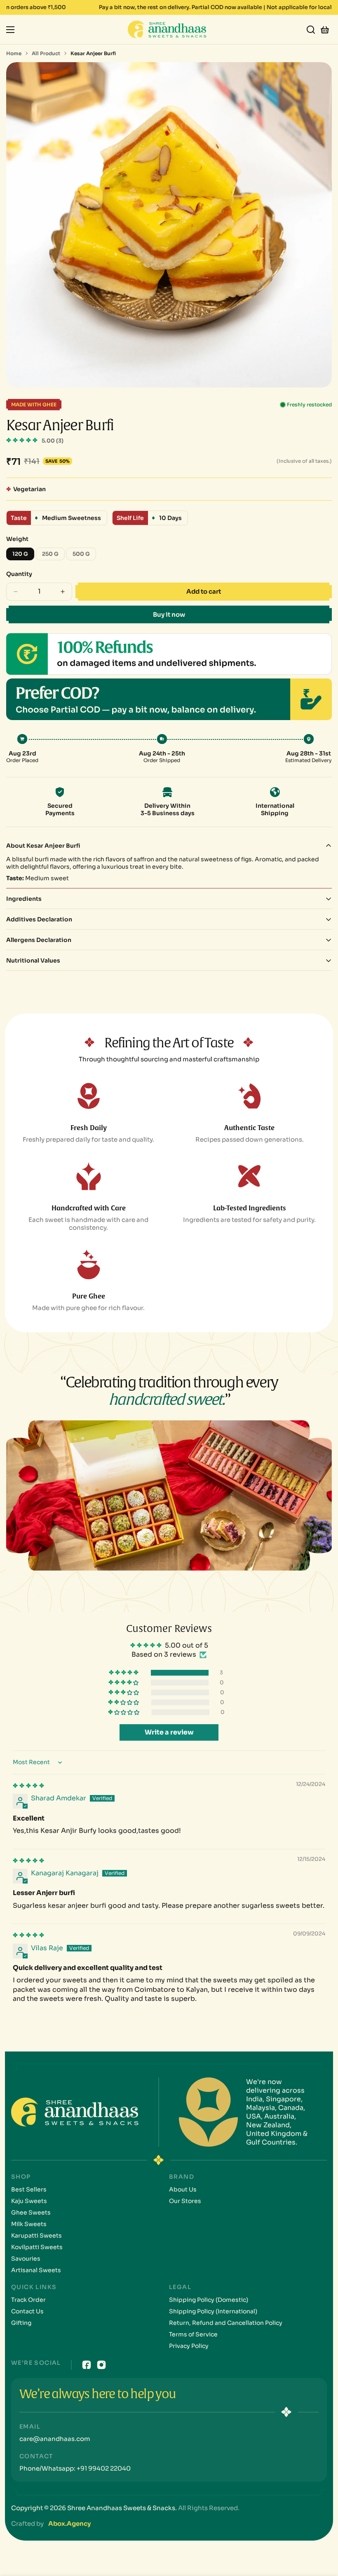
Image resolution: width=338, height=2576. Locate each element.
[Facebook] (87, 2365)
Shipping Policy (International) (213, 2311)
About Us (183, 2189)
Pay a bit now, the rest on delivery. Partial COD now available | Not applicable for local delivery (169, 7)
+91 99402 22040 (103, 2468)
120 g (23, 555)
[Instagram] (101, 2365)
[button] (23, 440)
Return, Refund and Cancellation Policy (226, 2323)
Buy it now (169, 614)
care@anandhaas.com (55, 2439)
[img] (28, 1786)
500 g (84, 555)
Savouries (26, 2259)
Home (14, 53)
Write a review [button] (169, 1732)
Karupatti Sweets (36, 2236)
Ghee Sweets (31, 2212)
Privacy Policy (189, 2346)
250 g (53, 555)
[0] (325, 29)
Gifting (21, 2323)
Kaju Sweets (29, 2201)
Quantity (19, 574)
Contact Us (27, 2311)
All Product (46, 53)
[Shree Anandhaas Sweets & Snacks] (169, 29)
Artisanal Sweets (36, 2270)
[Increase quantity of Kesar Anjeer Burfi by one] (63, 592)
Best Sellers (29, 2189)
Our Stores (185, 2201)
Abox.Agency (69, 2524)
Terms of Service (193, 2334)
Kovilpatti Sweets (37, 2247)
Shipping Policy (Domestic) (209, 2300)
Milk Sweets (29, 2224)
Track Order (28, 2300)
